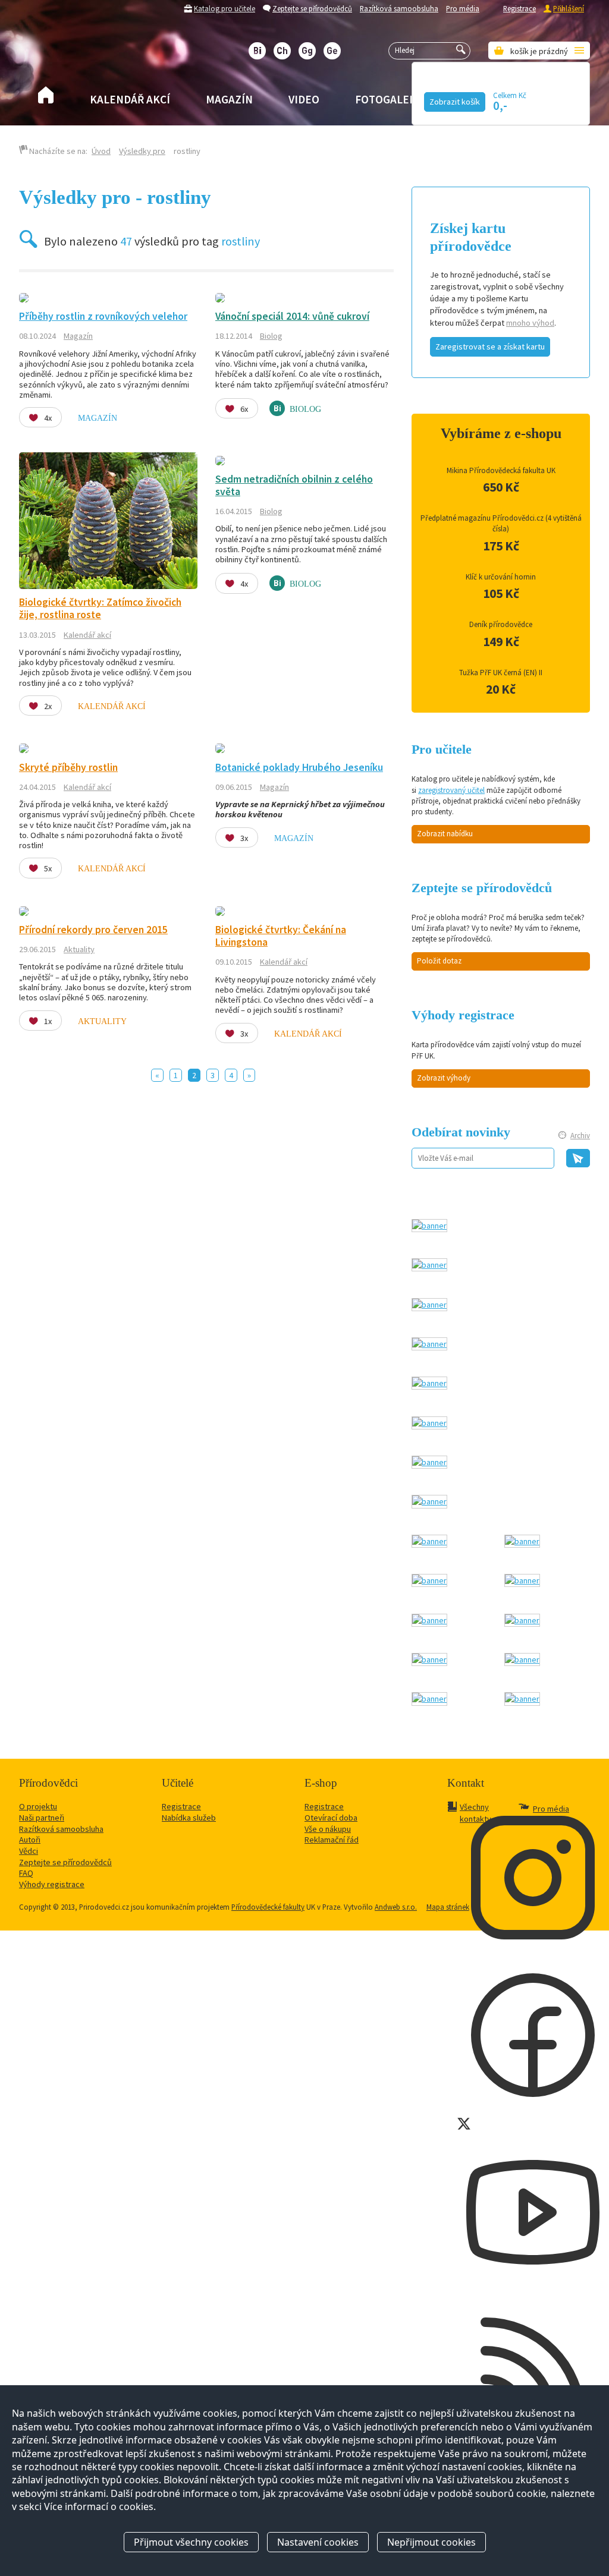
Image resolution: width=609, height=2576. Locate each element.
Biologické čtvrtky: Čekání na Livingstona (281, 936)
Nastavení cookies (318, 2542)
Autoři (30, 1840)
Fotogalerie (391, 99)
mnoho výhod (530, 323)
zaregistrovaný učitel (451, 790)
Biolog (271, 336)
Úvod (101, 151)
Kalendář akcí (130, 99)
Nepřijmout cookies (431, 2542)
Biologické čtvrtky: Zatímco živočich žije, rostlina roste (100, 608)
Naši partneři (42, 1818)
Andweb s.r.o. (396, 1907)
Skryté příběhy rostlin (68, 767)
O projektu (38, 1806)
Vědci (29, 1851)
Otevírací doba (331, 1818)
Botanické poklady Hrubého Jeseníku (299, 767)
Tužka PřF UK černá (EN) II (501, 673)
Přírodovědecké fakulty (268, 1907)
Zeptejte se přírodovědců (312, 8)
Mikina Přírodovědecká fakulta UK (501, 470)
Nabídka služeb (189, 1818)
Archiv (580, 1136)
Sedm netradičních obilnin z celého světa (294, 485)
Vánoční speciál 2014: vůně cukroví (292, 316)
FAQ (26, 1873)
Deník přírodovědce (501, 624)
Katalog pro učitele (225, 8)
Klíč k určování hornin (501, 577)
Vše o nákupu (328, 1829)
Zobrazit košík (455, 102)
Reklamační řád (332, 1840)
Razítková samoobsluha (399, 8)
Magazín (229, 99)
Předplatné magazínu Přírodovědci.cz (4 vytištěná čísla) (501, 523)
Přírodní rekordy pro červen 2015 (93, 930)
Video (304, 99)
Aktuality (79, 949)
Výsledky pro (142, 151)
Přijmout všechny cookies (191, 2542)
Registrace (519, 8)
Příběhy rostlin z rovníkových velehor (103, 316)
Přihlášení (569, 8)
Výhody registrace (52, 1884)
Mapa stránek (448, 1907)
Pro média (463, 8)
